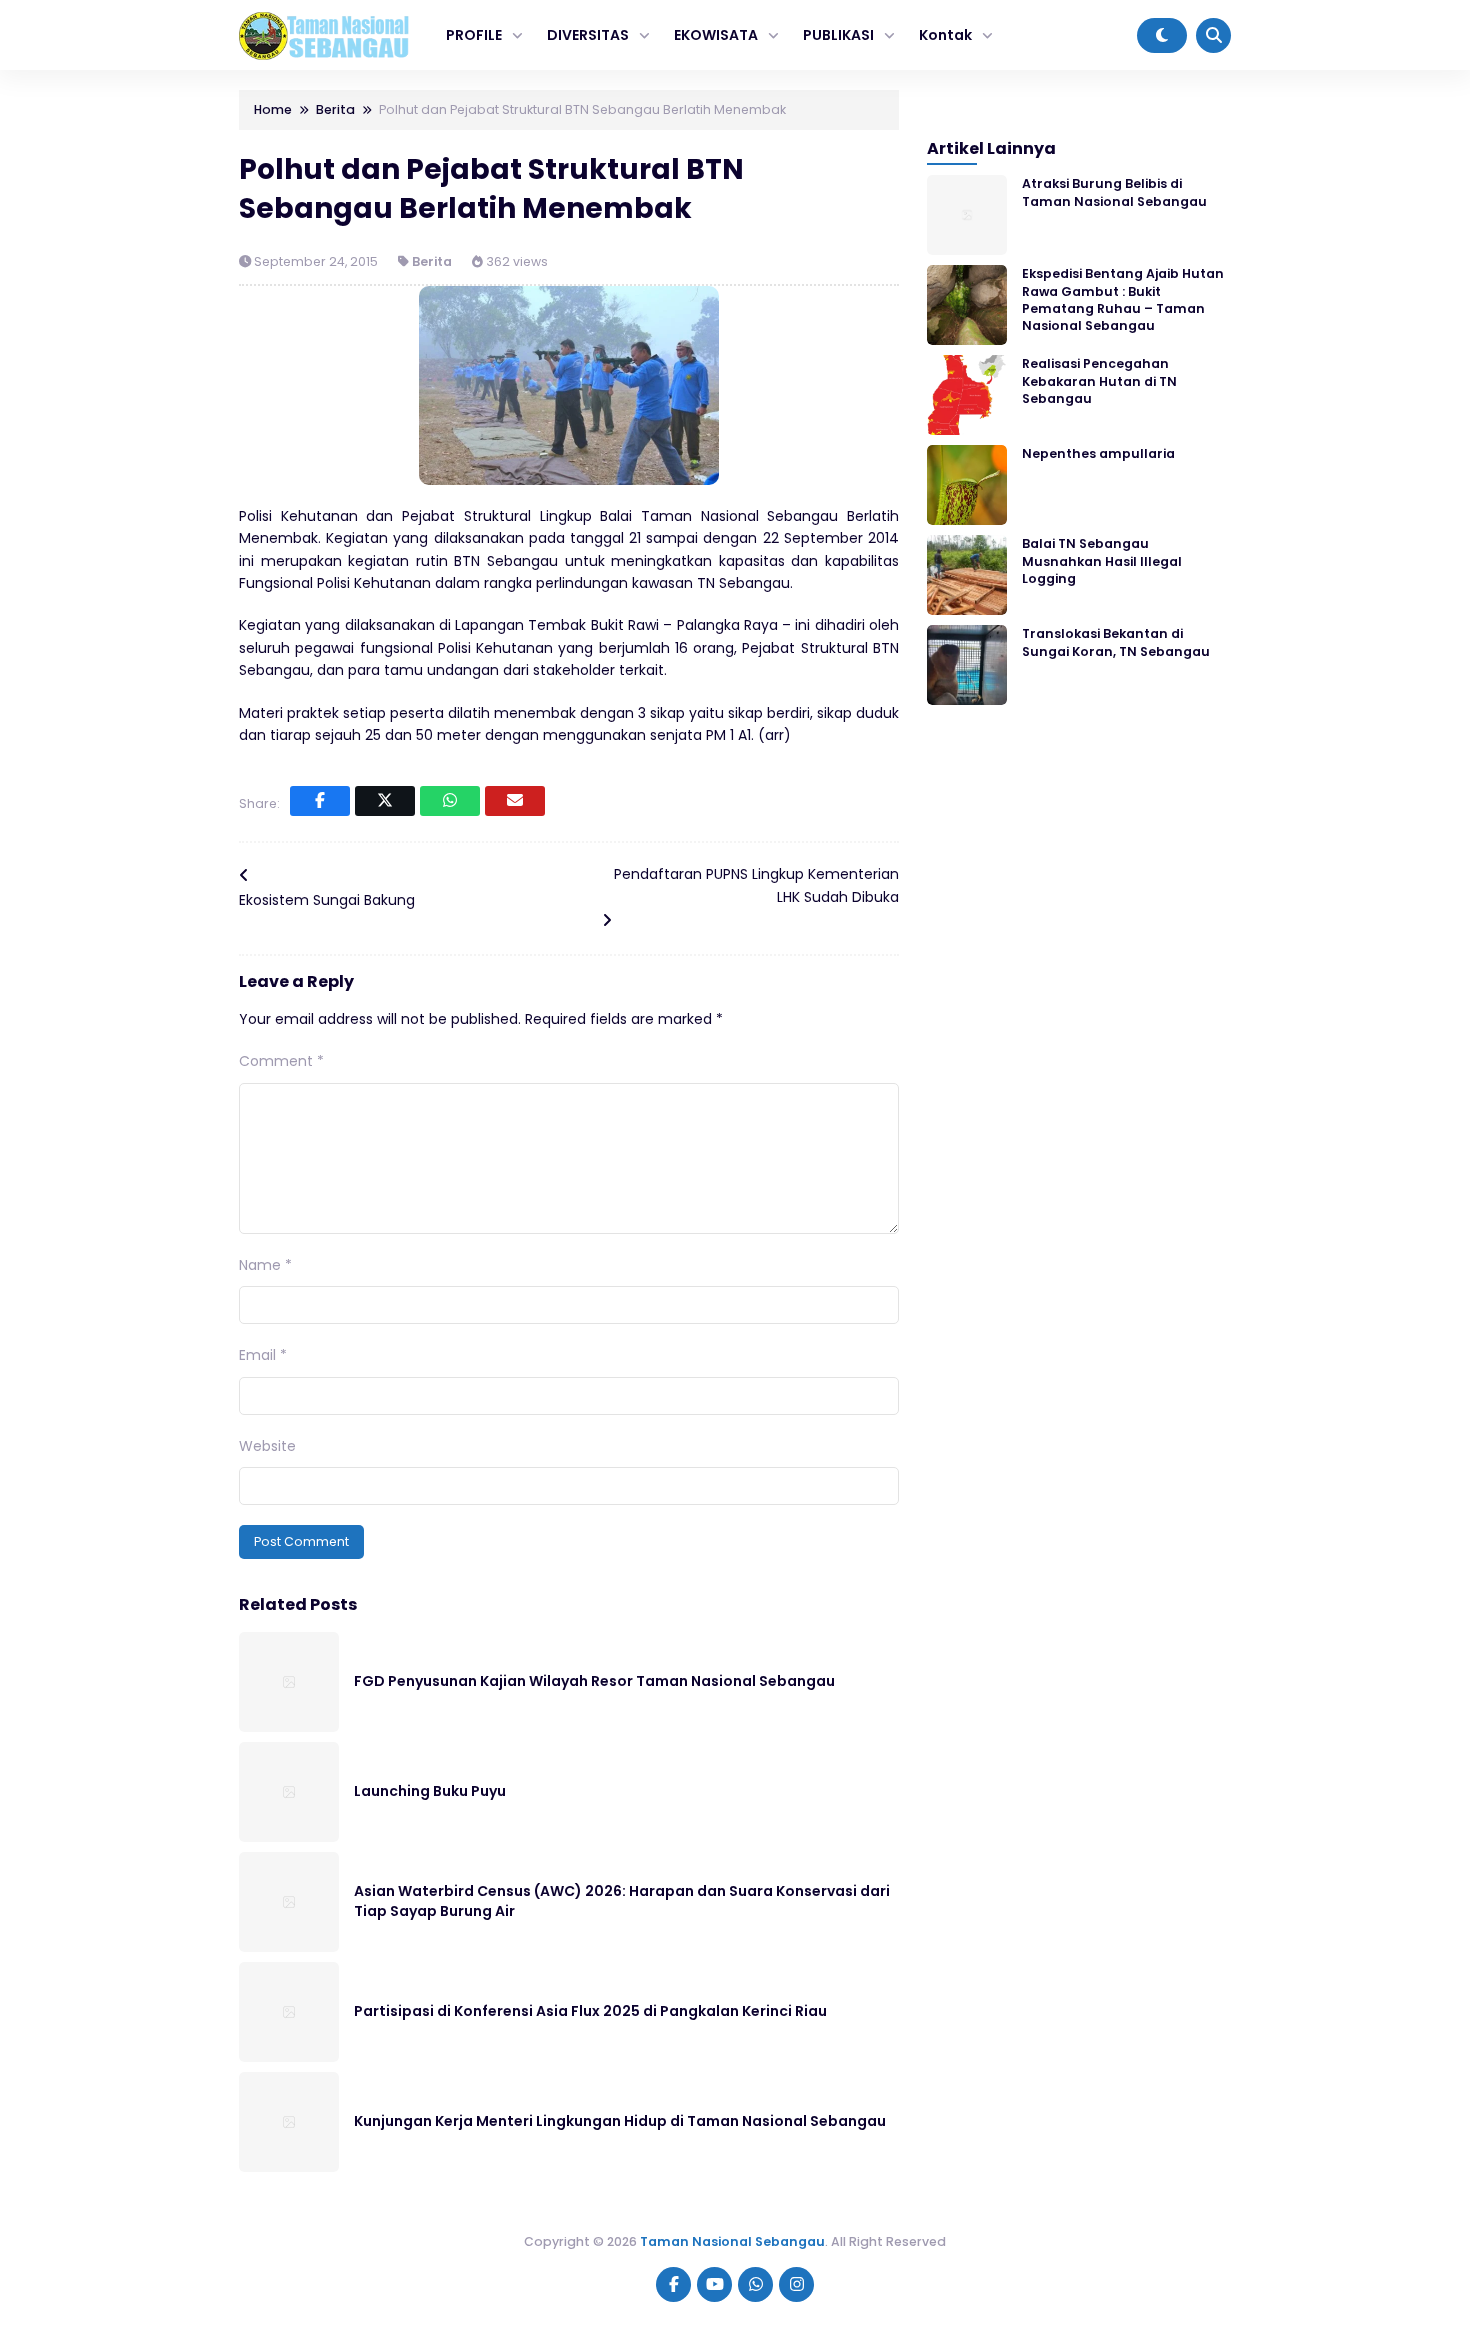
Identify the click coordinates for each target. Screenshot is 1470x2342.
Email (263, 1355)
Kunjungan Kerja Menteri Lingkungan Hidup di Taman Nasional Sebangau (620, 2121)
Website (267, 1446)
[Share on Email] (515, 801)
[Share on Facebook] (320, 801)
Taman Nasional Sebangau (732, 2241)
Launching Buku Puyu (430, 1791)
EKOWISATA (716, 35)
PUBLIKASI (838, 35)
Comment (281, 1061)
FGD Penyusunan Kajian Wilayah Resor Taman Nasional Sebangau (594, 1681)
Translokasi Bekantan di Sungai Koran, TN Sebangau (1116, 642)
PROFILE (474, 35)
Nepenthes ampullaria (1098, 453)
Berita (432, 261)
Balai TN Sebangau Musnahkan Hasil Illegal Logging (1102, 561)
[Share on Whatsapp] (450, 801)
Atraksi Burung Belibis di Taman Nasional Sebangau (1114, 192)
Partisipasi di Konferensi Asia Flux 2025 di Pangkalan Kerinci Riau (590, 2011)
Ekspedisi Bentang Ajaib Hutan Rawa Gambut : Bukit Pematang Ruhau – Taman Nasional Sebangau (1123, 299)
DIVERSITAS (588, 35)
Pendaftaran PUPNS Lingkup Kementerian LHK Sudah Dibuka (756, 885)
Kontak (945, 35)
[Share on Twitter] (385, 801)
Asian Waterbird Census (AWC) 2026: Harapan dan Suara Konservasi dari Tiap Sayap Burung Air (622, 1901)
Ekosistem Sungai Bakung (327, 900)
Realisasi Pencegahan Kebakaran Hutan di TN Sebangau (1099, 381)
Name (265, 1265)
